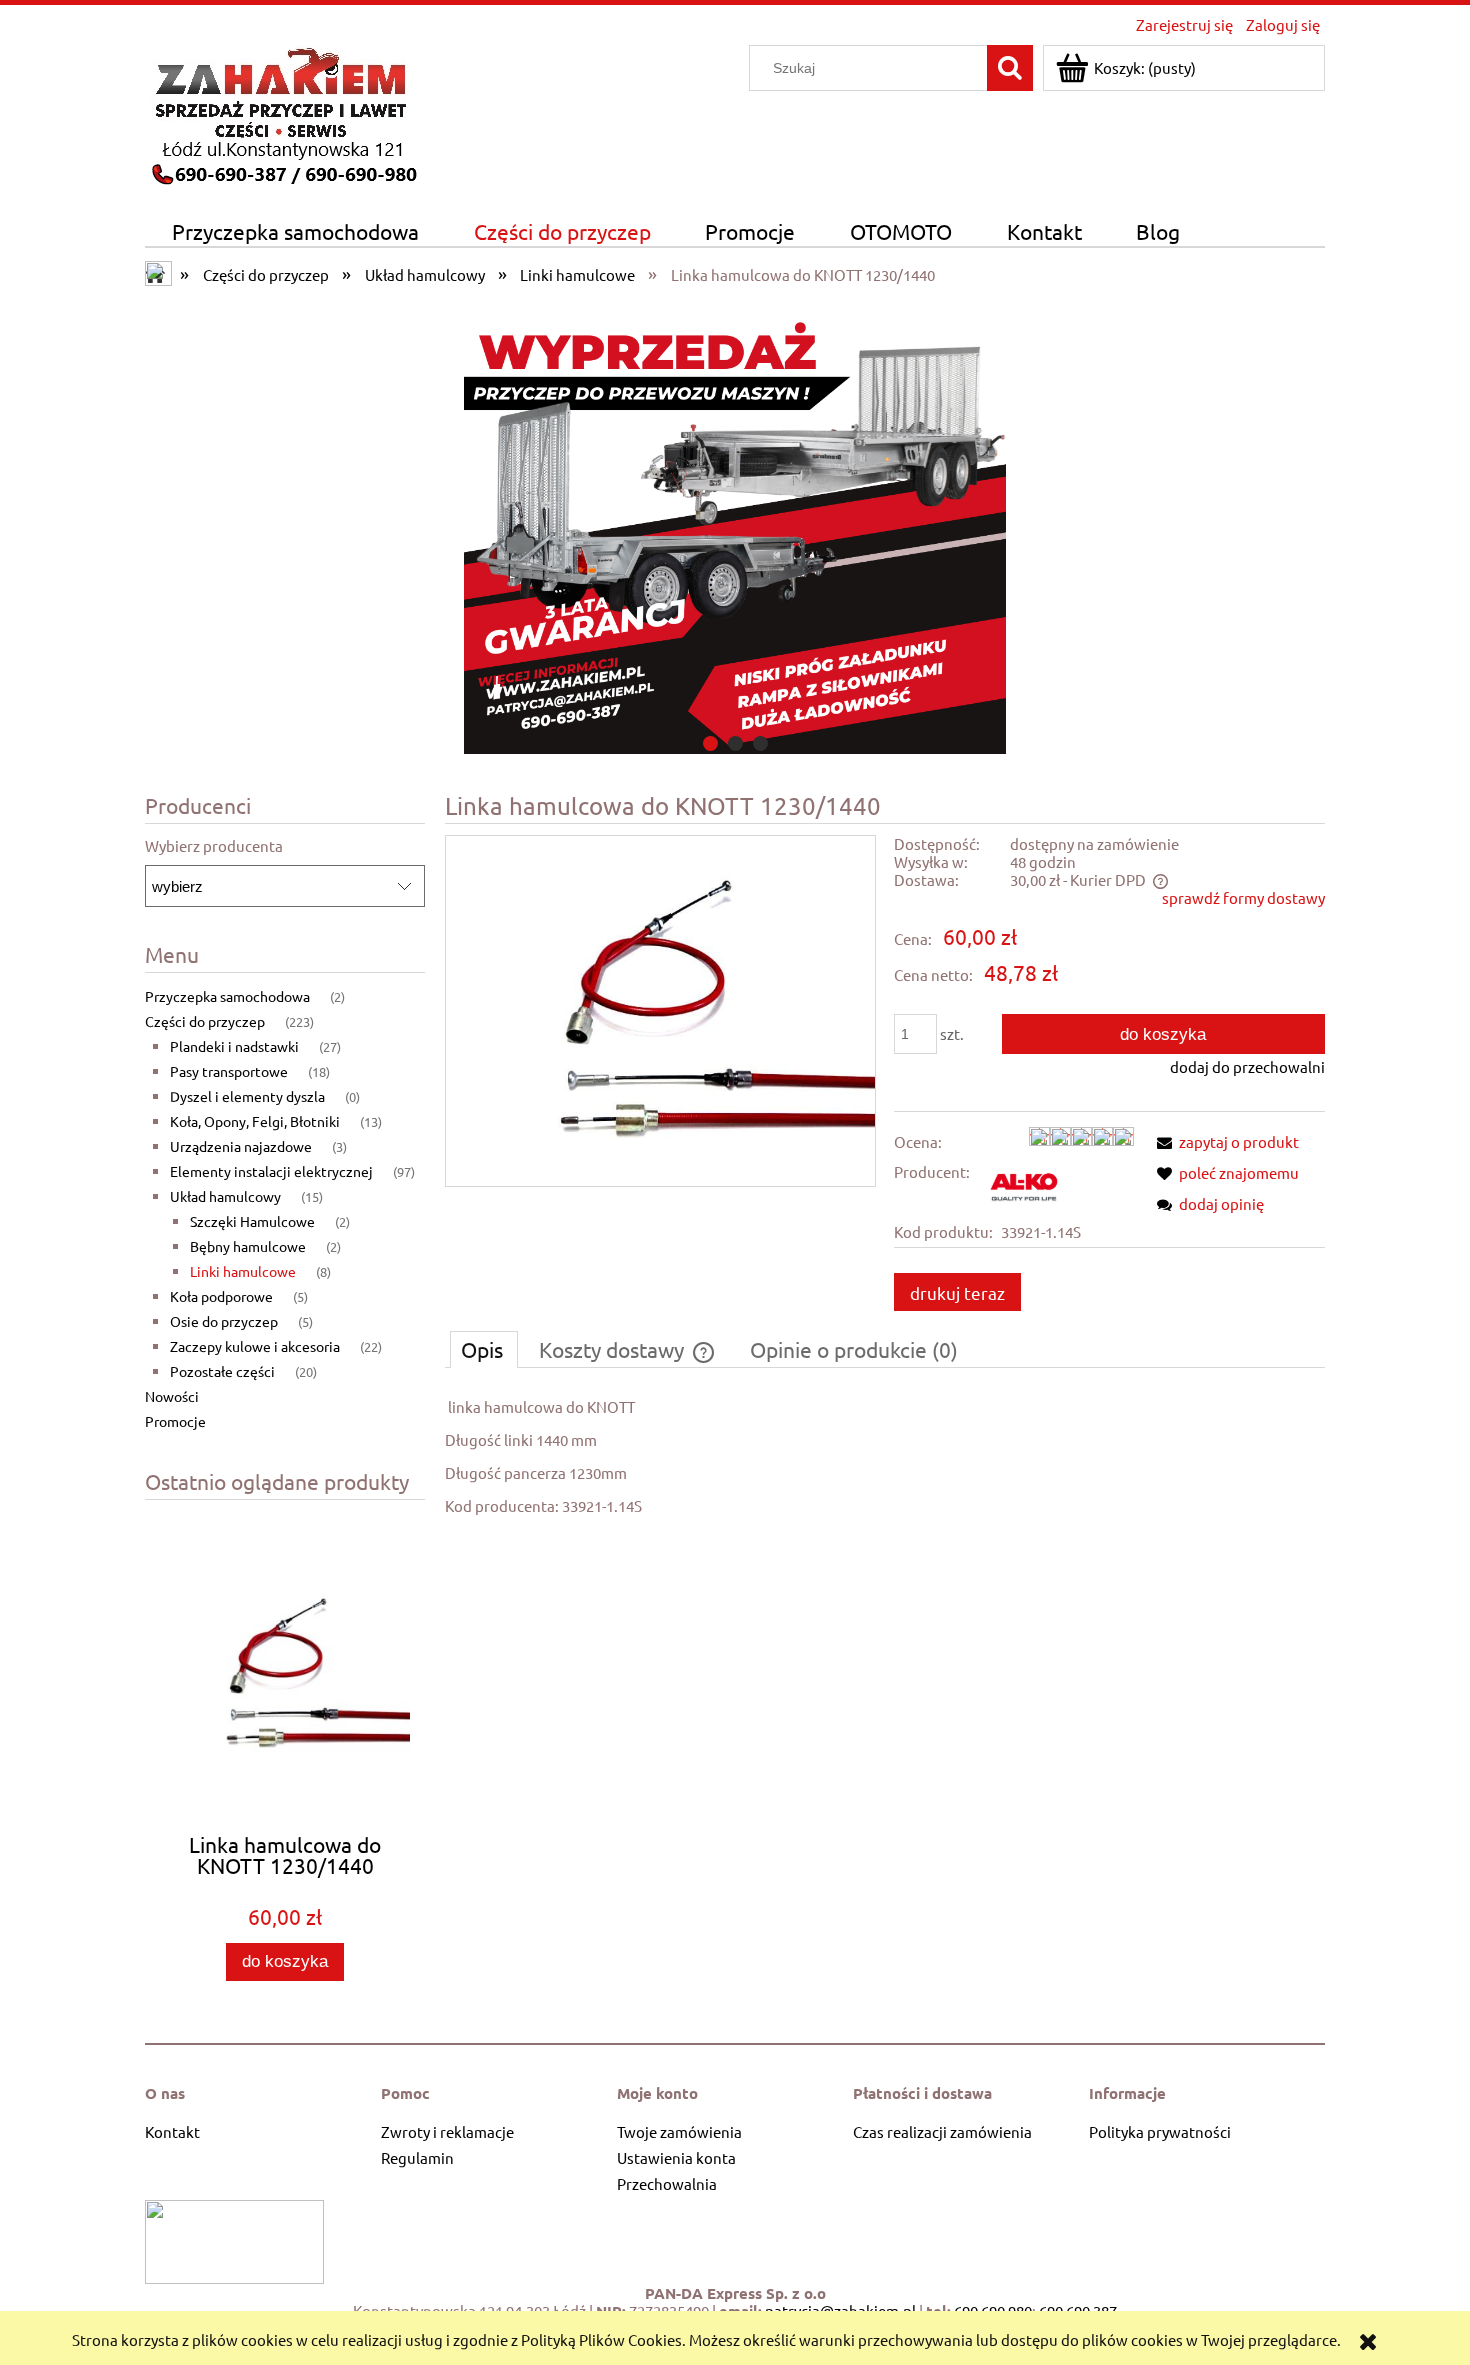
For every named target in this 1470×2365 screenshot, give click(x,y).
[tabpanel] (885, 1456)
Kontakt (172, 2131)
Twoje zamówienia (679, 2131)
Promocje (175, 1421)
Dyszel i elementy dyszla (247, 1096)
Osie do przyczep (224, 1321)
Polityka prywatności (1160, 2131)
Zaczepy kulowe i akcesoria (255, 1346)
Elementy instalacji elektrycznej (271, 1171)
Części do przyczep (205, 1021)
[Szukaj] (1010, 68)
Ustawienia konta (676, 2157)
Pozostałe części (222, 1371)
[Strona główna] (282, 112)
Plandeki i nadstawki (234, 1046)
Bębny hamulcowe (248, 1246)
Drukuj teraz (957, 1292)
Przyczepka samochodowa (227, 996)
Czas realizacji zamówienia (942, 2131)
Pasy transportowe (229, 1071)
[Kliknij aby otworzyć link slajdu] (735, 526)
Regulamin (417, 2157)
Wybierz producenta (214, 846)
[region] (735, 526)
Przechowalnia (667, 2183)
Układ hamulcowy (225, 1196)
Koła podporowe (221, 1296)
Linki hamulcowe (243, 1271)
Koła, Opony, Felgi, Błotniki (255, 1121)
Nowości (172, 1396)
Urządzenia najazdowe (241, 1146)
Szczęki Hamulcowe (252, 1221)
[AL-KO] (1026, 1184)
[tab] (710, 743)
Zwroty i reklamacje (447, 2131)
